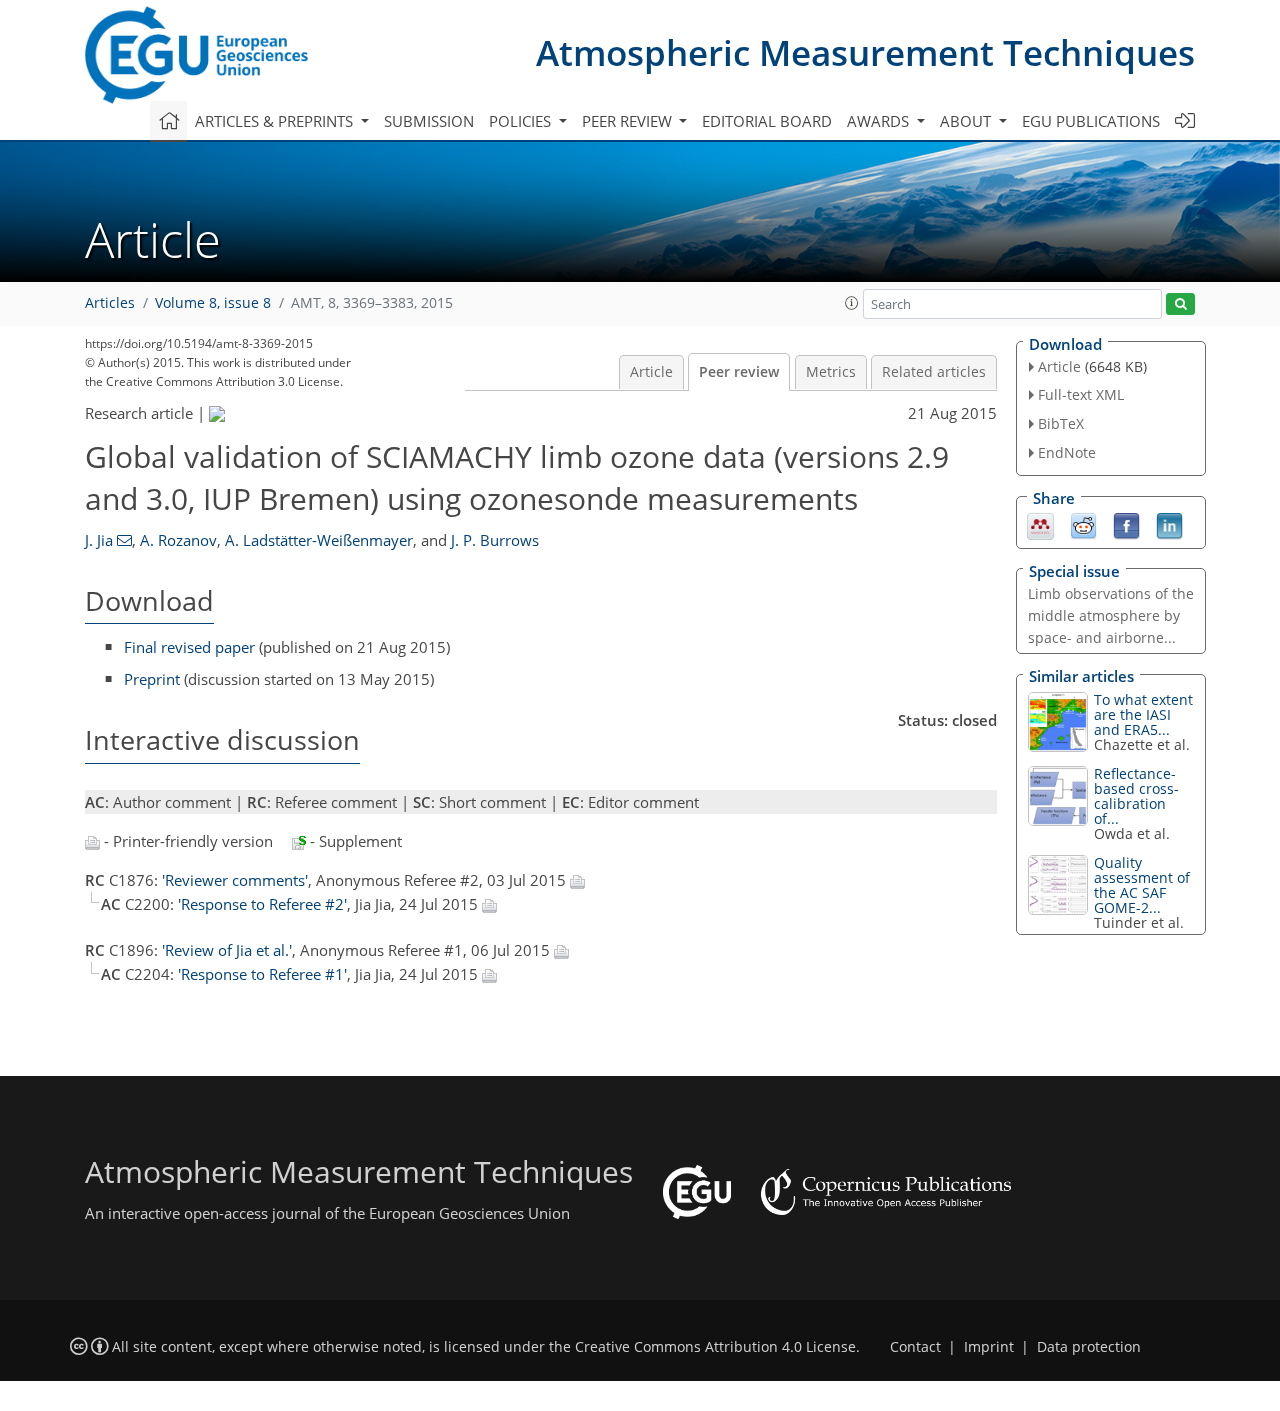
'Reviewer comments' (235, 880)
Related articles (934, 372)
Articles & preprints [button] (276, 121)
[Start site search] (1180, 304)
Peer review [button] (629, 121)
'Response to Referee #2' (262, 904)
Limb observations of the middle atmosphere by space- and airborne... (1111, 615)
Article (651, 372)
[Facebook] (1126, 524)
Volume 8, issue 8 (213, 303)
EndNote (1067, 452)
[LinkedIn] (1169, 524)
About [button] (967, 121)
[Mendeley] (1040, 524)
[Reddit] (1083, 524)
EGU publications (1091, 121)
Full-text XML (1081, 394)
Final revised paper (189, 647)
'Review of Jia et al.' (227, 950)
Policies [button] (522, 121)
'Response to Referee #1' (262, 974)
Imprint (989, 1347)
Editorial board (767, 121)
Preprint (152, 679)
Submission (429, 121)
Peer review (739, 372)
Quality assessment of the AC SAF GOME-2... (1142, 885)
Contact (915, 1347)
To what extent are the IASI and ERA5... (1143, 714)
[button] (852, 303)
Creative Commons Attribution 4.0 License (715, 1347)
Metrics (831, 372)
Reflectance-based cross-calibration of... (1136, 796)
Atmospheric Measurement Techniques (865, 52)
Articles (110, 303)
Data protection (1089, 1347)
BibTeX (1061, 423)
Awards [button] (880, 121)
